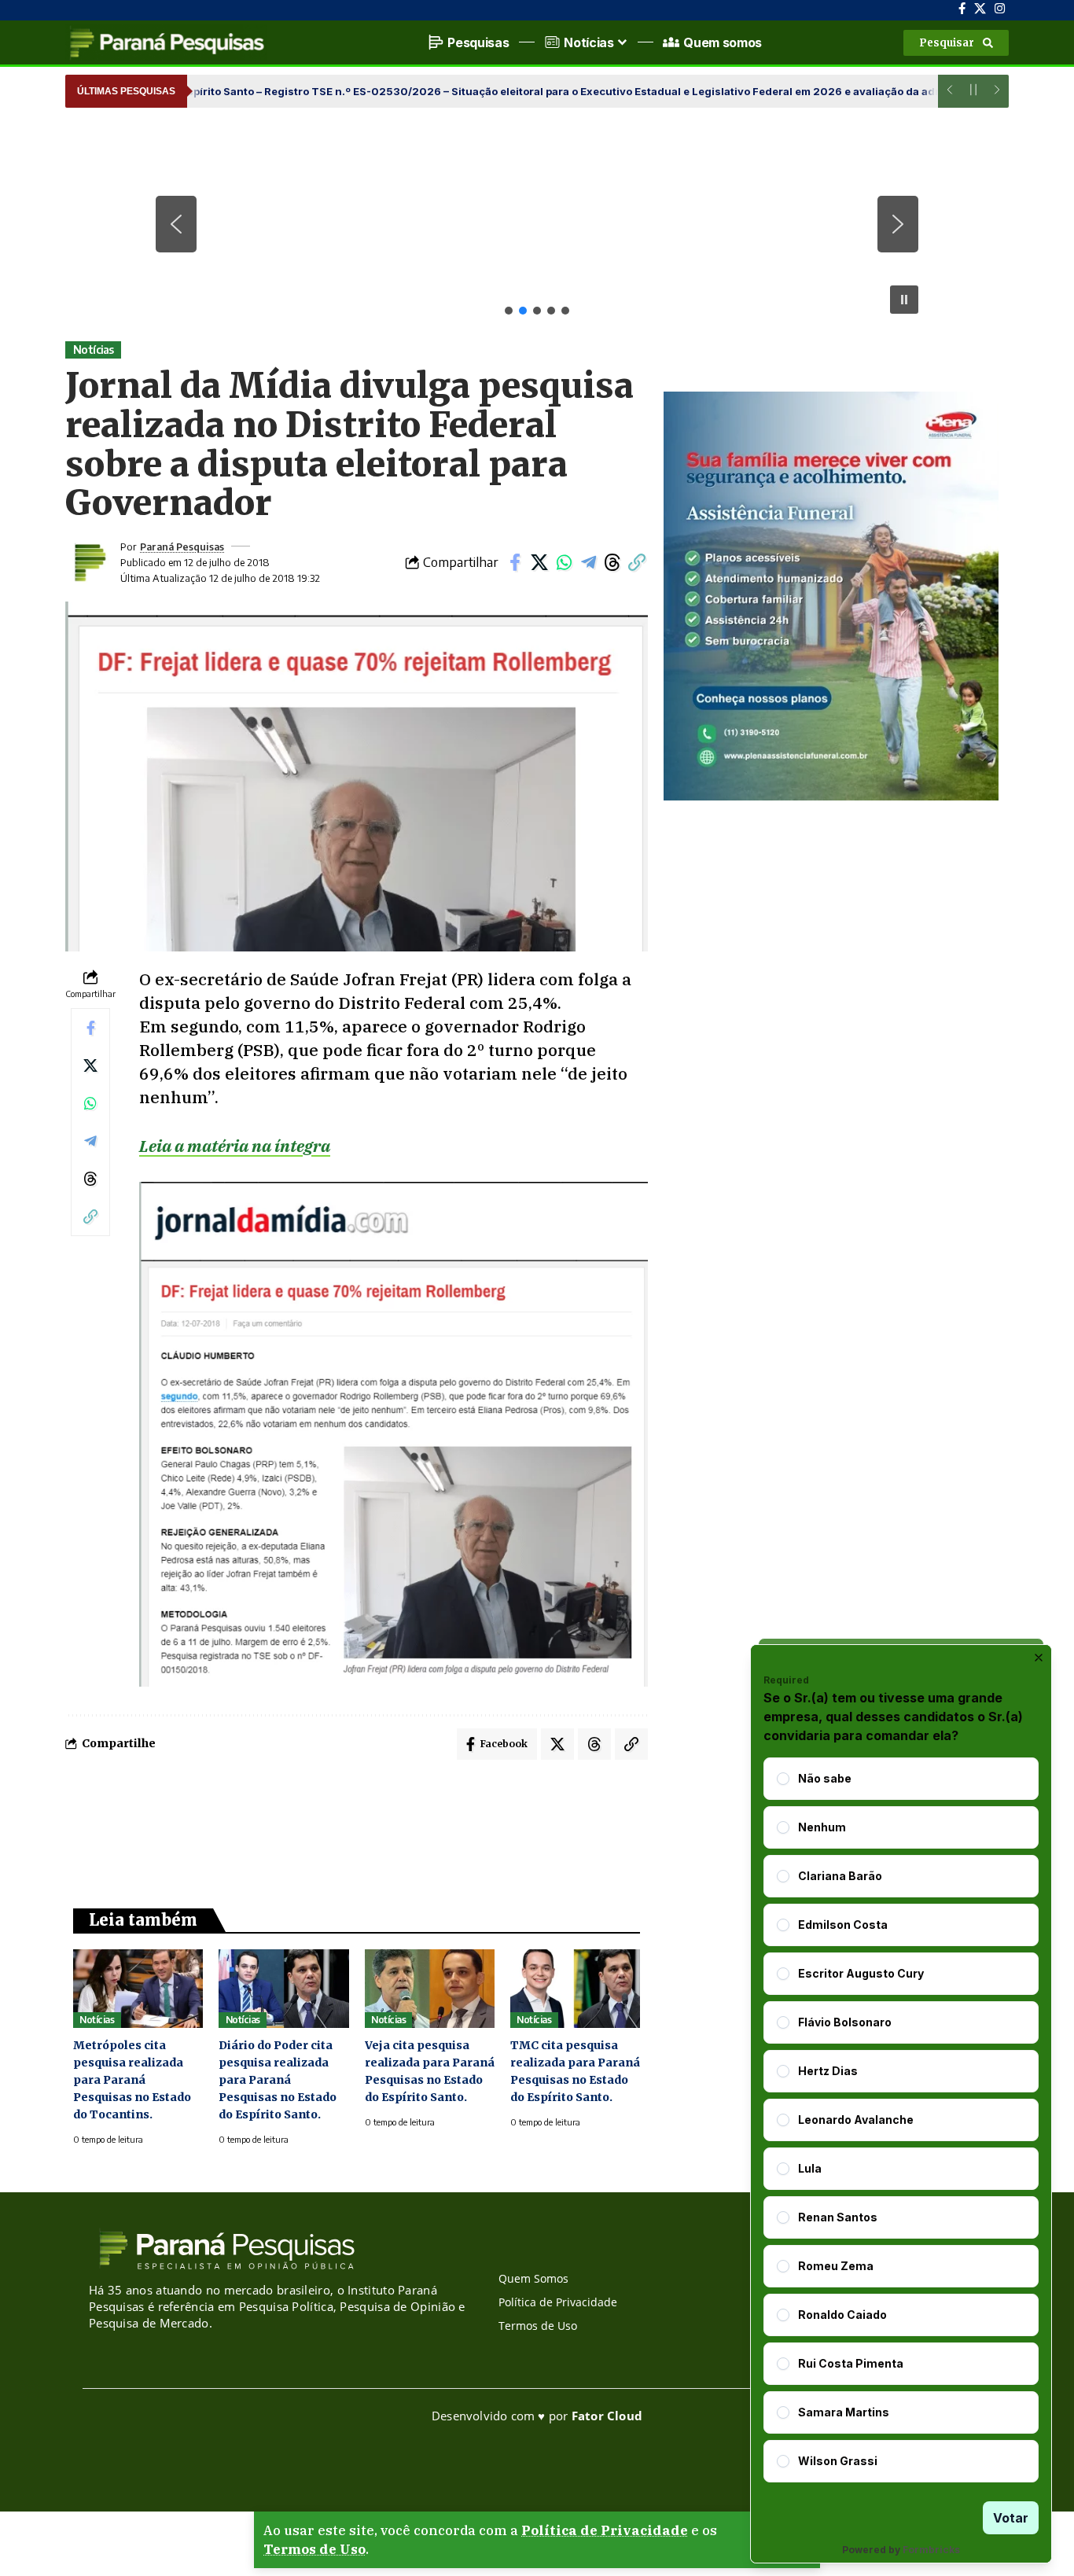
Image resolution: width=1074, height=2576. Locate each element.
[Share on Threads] (612, 562)
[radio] (783, 1779)
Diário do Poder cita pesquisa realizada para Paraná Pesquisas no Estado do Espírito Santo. (278, 2080)
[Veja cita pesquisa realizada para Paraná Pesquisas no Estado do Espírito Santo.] (430, 1988)
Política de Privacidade (605, 2530)
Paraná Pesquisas (182, 546)
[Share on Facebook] (515, 562)
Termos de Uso (314, 2549)
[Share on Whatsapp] (564, 562)
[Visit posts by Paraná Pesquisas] (89, 562)
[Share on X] (539, 562)
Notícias (94, 350)
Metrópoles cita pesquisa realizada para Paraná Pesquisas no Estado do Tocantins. (132, 2080)
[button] (956, 43)
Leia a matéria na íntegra (235, 1146)
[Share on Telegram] (588, 562)
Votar (1011, 2518)
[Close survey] (1039, 1658)
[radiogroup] (901, 2120)
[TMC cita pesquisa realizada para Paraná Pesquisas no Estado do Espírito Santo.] (575, 1988)
